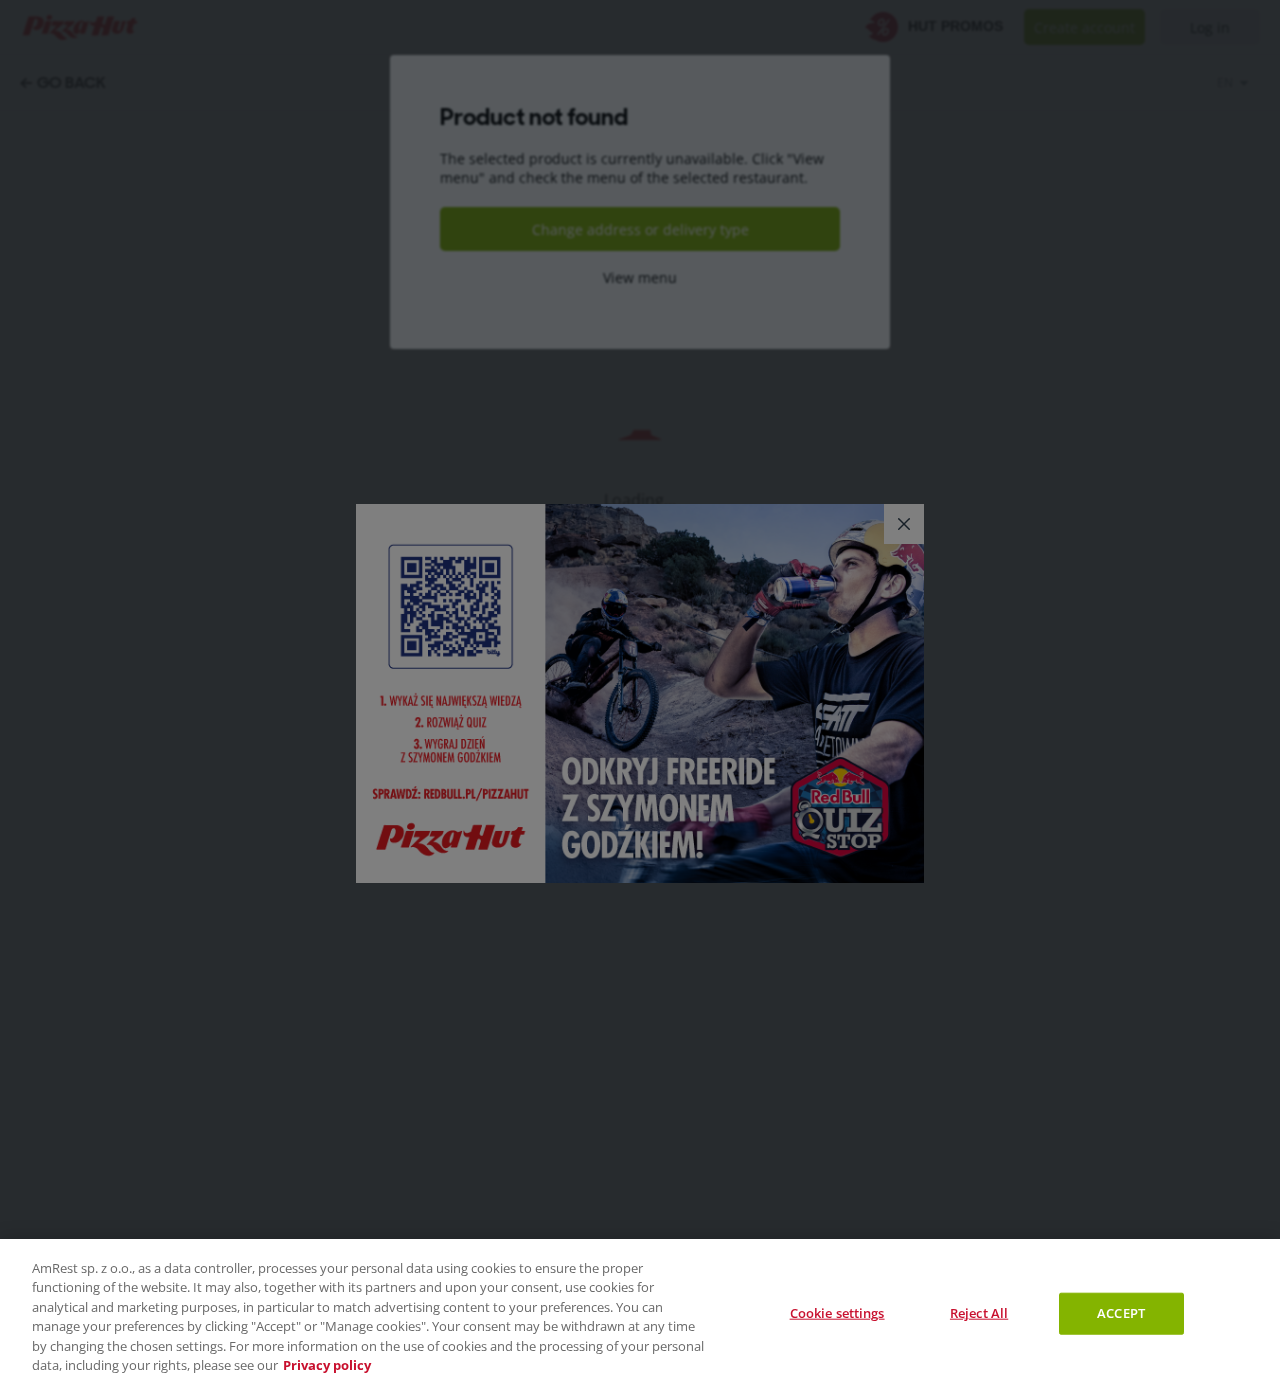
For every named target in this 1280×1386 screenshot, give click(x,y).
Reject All (979, 1313)
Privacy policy (327, 1365)
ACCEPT (1121, 1313)
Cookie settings (837, 1313)
